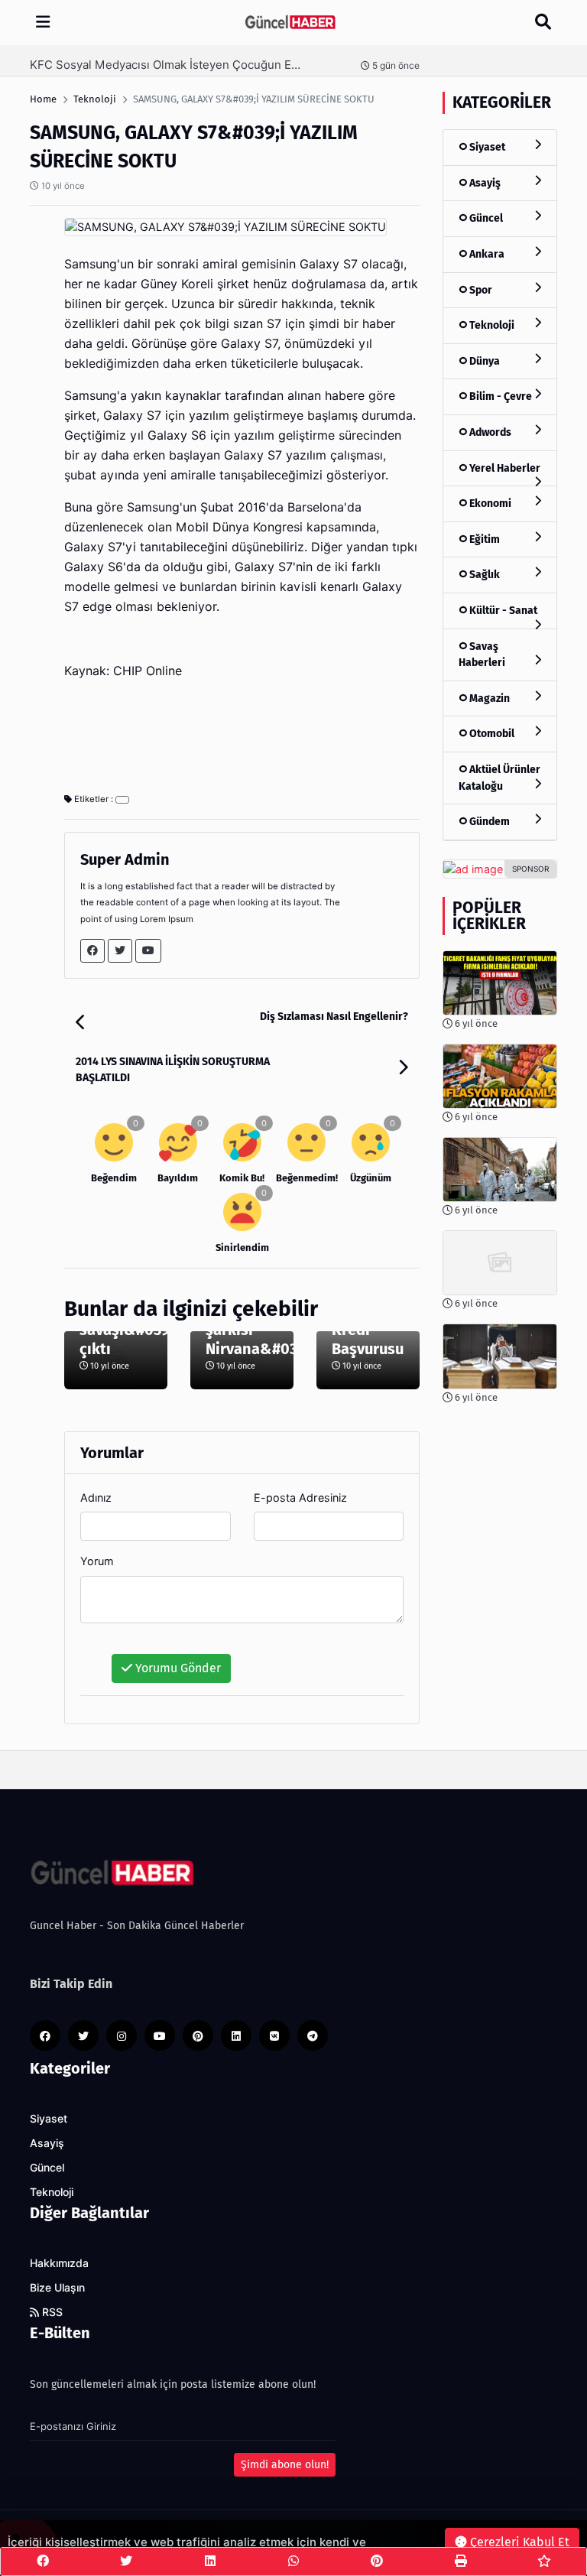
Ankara (486, 254)
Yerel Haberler (504, 468)
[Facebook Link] (92, 951)
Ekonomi (489, 504)
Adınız (96, 1498)
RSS (51, 2312)
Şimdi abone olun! (285, 2465)
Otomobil (491, 734)
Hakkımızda (59, 2263)
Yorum (97, 1561)
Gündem (488, 822)
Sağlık (483, 575)
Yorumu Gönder (177, 1668)
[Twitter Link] (120, 951)
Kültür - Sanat (502, 611)
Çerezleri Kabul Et (518, 2542)
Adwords (489, 432)
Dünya (483, 361)
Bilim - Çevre (499, 396)
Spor (480, 290)
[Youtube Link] (148, 951)
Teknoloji (491, 325)
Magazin (488, 698)
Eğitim (483, 539)
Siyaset (486, 147)
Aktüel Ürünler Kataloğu (499, 778)
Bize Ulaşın (57, 2288)
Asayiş (484, 183)
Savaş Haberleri (482, 655)
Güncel (485, 218)
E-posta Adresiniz (300, 1498)
